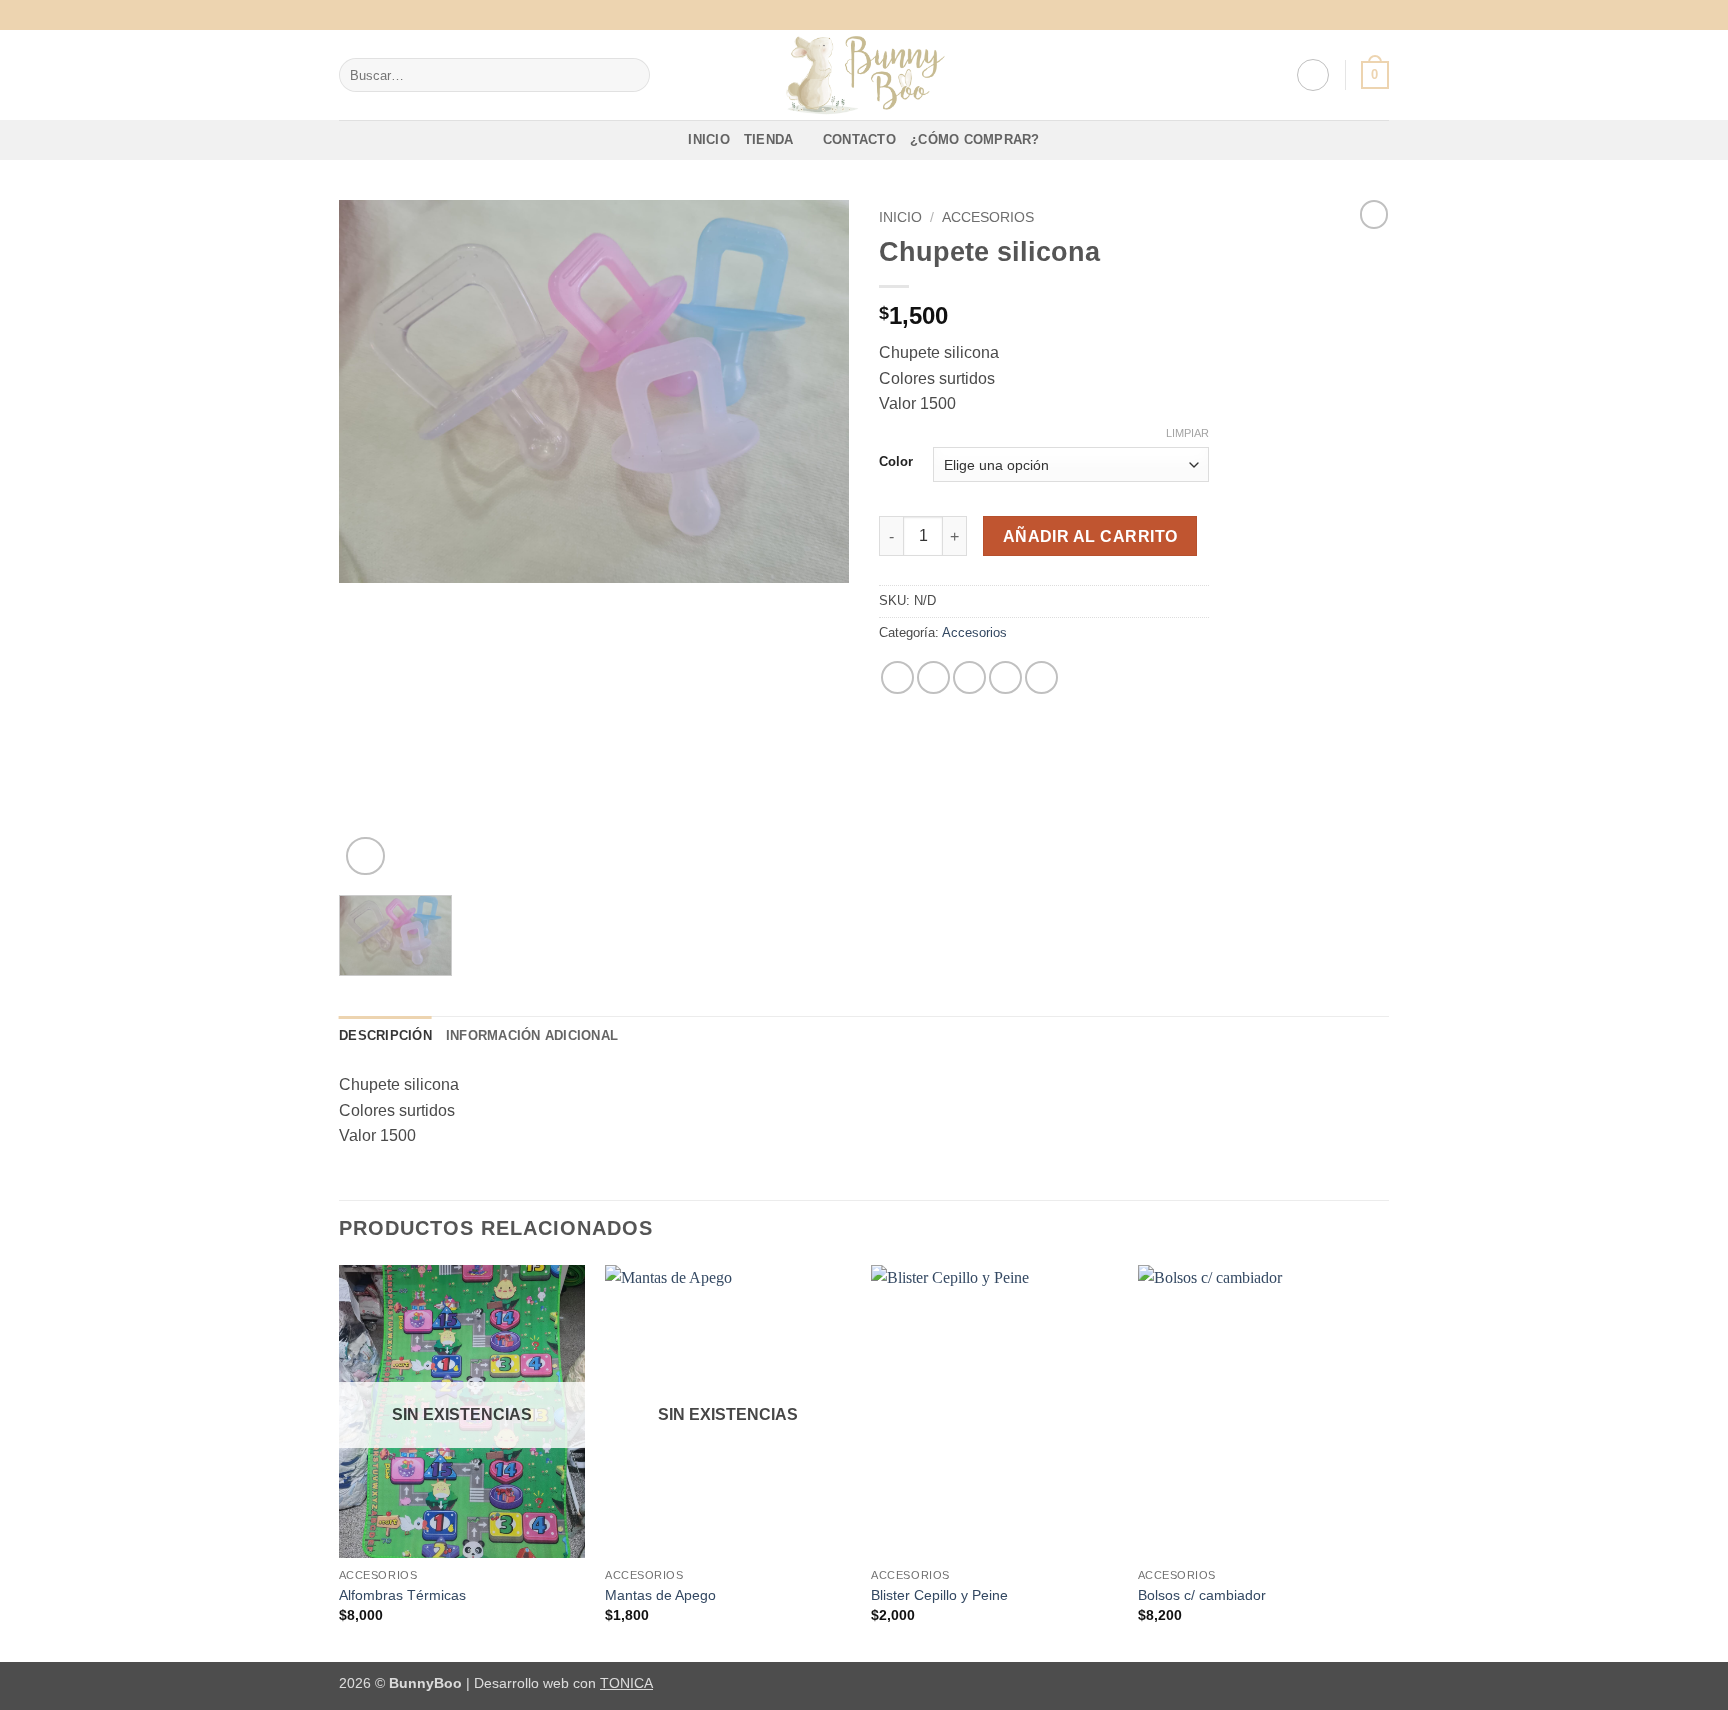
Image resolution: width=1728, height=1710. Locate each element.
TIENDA (769, 139)
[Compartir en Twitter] (933, 677)
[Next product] (1374, 214)
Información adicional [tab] (532, 1035)
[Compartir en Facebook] (897, 677)
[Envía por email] (969, 677)
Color (896, 462)
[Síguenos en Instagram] (1379, 15)
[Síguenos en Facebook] (1360, 15)
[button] (1313, 75)
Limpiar (1187, 433)
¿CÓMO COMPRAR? (975, 139)
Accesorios (988, 217)
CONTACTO (859, 139)
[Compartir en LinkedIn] (1041, 677)
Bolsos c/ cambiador (1202, 1595)
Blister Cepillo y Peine (939, 1595)
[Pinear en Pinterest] (1005, 677)
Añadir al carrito (1090, 536)
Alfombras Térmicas (402, 1595)
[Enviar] (630, 75)
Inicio (900, 217)
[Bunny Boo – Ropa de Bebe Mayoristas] (864, 75)
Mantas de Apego (660, 1595)
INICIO (709, 139)
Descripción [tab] (385, 1035)
